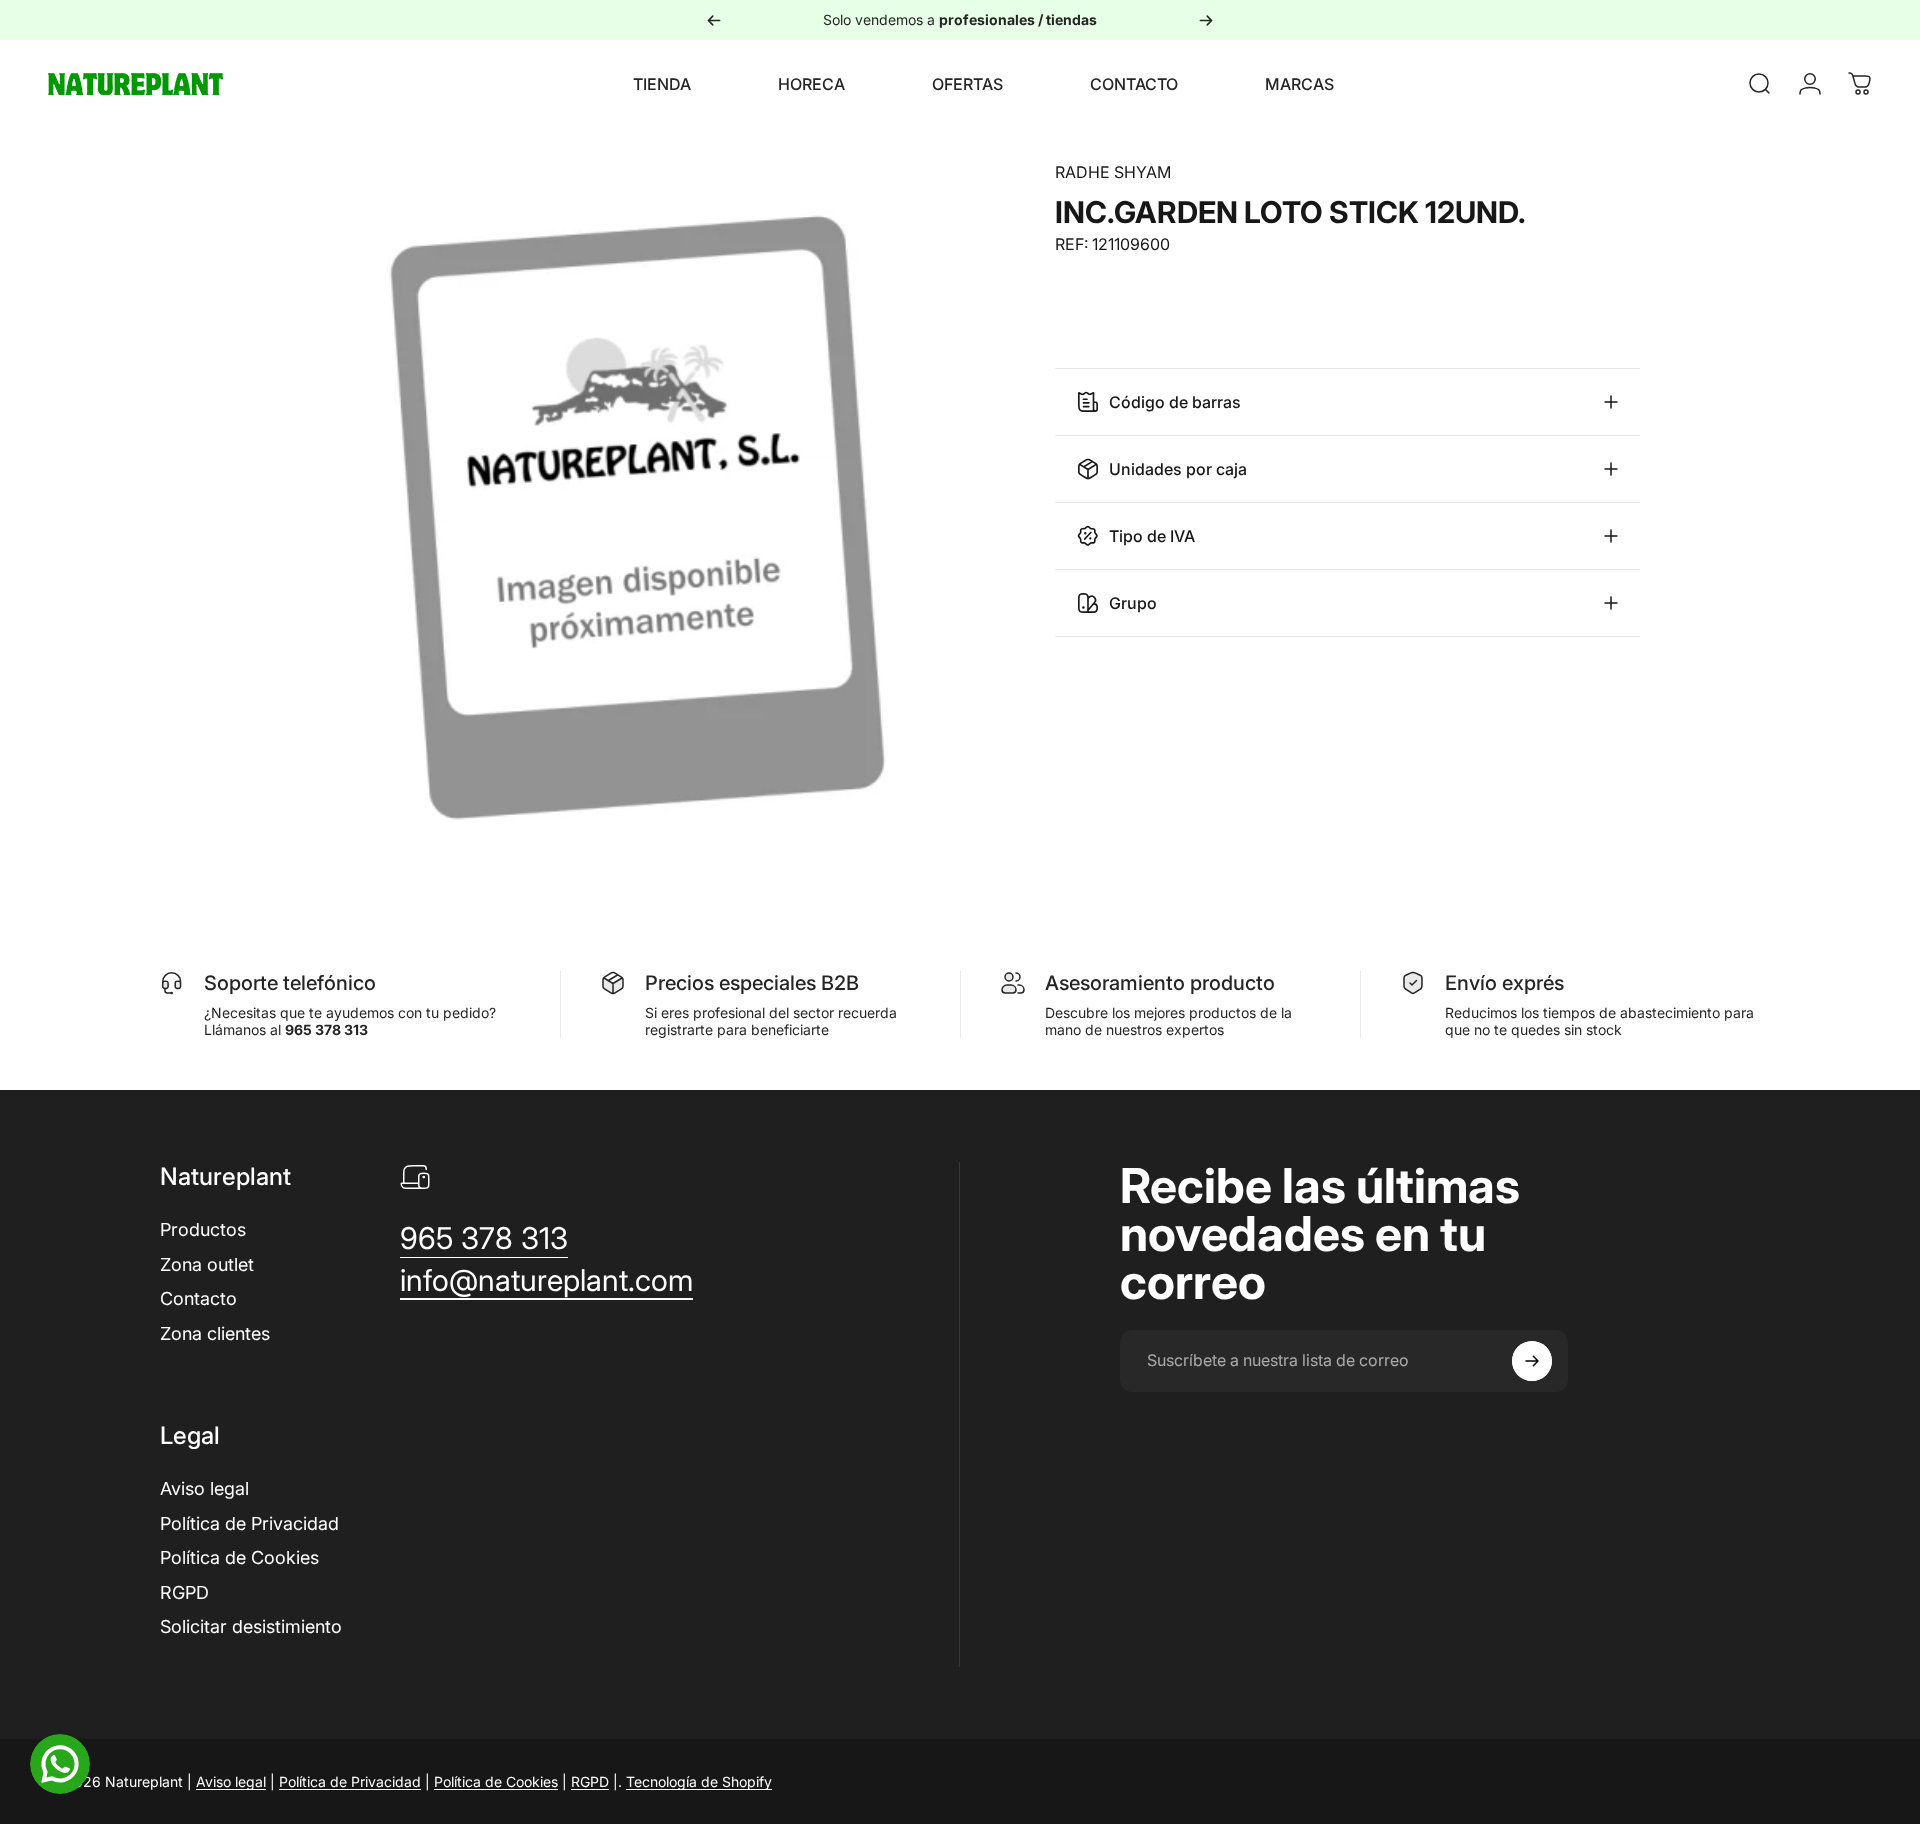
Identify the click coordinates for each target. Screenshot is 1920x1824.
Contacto (198, 1298)
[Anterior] (714, 20)
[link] (484, 1239)
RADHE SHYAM (1113, 172)
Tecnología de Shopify (699, 1781)
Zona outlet (207, 1264)
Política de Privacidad (249, 1523)
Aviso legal (204, 1488)
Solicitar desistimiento (251, 1626)
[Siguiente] (1206, 20)
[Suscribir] (1532, 1361)
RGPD (184, 1592)
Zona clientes (215, 1333)
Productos (203, 1229)
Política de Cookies (239, 1557)
